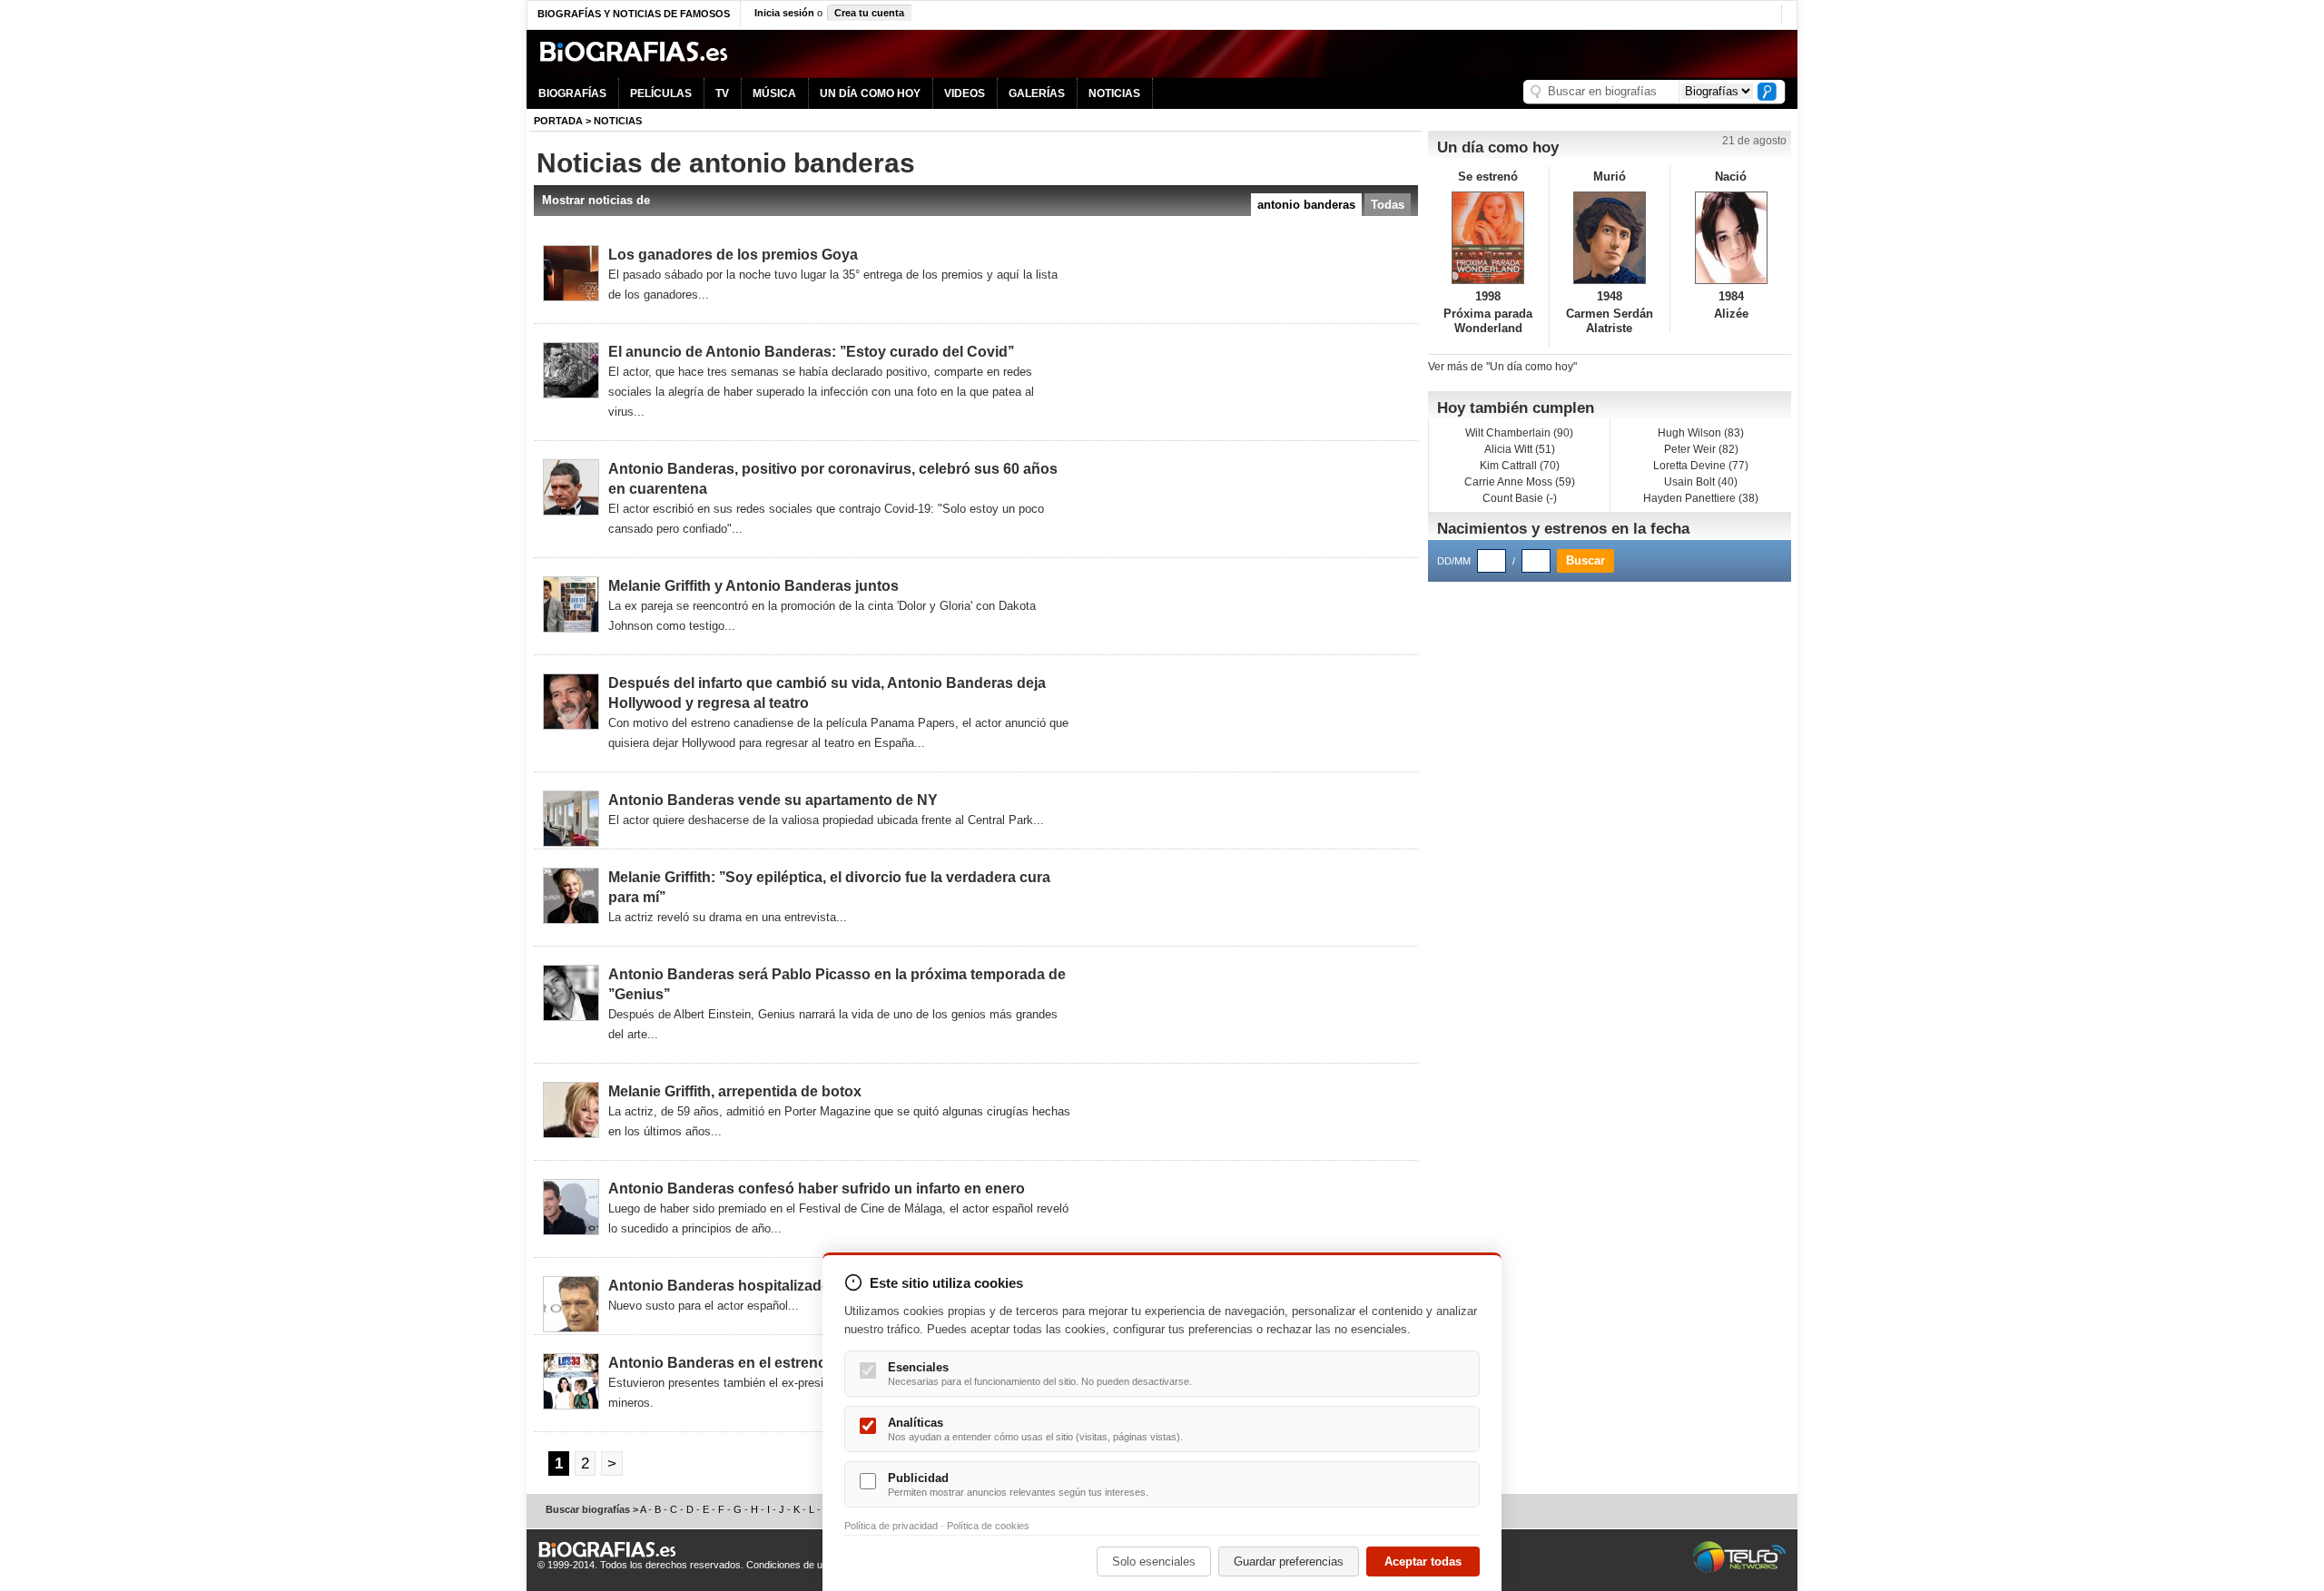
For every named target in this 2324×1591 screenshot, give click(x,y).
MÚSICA (774, 93)
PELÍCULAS (661, 93)
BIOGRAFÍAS (572, 93)
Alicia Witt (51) (1520, 449)
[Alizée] (1731, 238)
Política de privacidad (891, 1526)
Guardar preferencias (1289, 1562)
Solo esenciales (1154, 1562)
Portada (558, 121)
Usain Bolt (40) (1701, 482)
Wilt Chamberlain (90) (1519, 433)
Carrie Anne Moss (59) (1520, 482)
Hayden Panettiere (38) (1701, 498)
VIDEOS (965, 93)
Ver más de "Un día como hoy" (1502, 367)
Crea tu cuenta (869, 13)
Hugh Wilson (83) (1701, 433)
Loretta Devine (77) (1701, 466)
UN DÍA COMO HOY (870, 93)
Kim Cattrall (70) (1520, 466)
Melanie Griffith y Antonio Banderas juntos (753, 586)
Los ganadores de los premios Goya (733, 255)
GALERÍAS (1037, 93)
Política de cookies (988, 1526)
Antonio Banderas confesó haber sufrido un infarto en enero (817, 1188)
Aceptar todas (1423, 1562)
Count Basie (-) (1520, 498)
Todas (1388, 205)
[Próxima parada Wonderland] (1488, 238)
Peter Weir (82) (1701, 449)
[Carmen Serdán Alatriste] (1610, 238)
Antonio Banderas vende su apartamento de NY (773, 800)
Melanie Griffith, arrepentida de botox (735, 1091)
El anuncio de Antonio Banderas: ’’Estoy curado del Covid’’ (811, 352)
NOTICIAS (1114, 93)
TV (722, 93)
